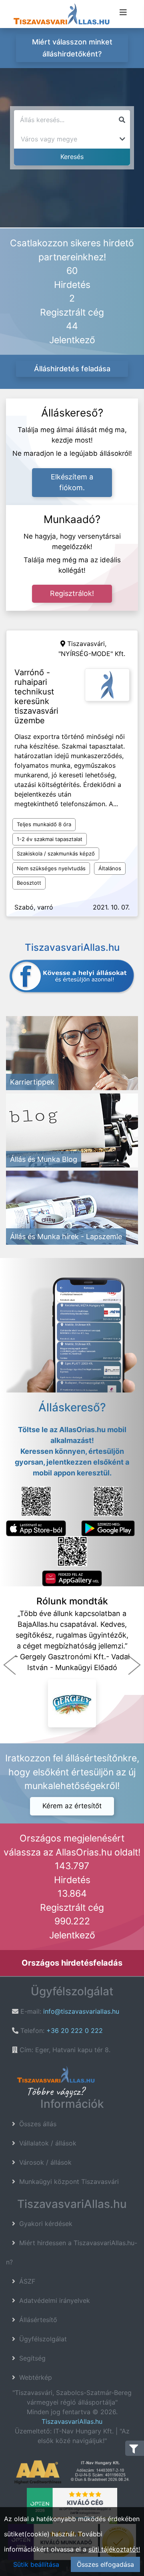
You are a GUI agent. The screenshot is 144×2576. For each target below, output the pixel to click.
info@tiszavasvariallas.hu (81, 2011)
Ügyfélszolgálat (43, 2339)
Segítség (32, 2358)
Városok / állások (45, 2162)
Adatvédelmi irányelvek (55, 2300)
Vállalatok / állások (48, 2143)
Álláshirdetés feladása (72, 369)
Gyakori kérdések (46, 2224)
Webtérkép (36, 2377)
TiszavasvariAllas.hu (72, 2421)
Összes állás (38, 2124)
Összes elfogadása (105, 2564)
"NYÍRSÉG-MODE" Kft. (92, 654)
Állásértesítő (38, 2320)
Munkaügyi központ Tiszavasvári (69, 2182)
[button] (10, 1665)
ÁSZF (27, 2281)
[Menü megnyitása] (123, 12)
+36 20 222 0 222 (75, 2031)
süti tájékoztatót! (114, 2549)
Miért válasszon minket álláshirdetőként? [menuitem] (72, 48)
